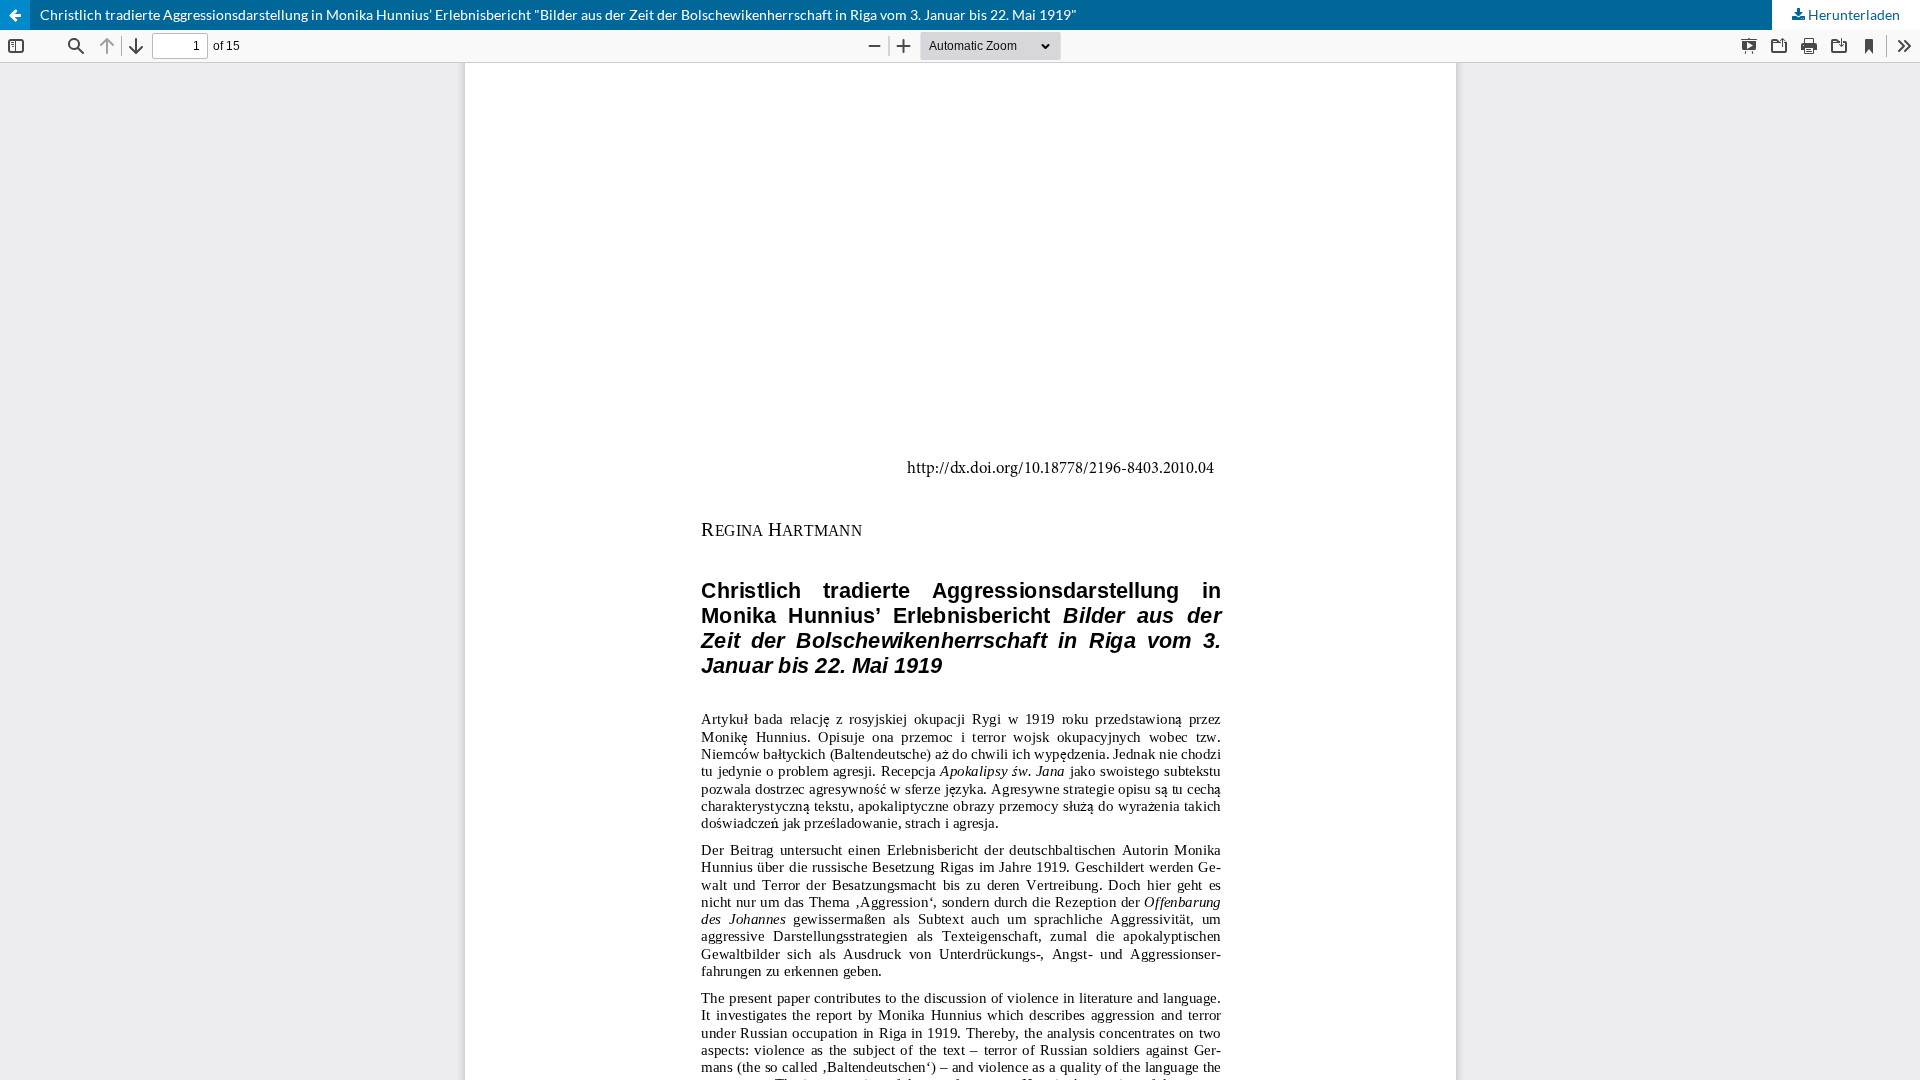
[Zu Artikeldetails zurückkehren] (15, 15)
